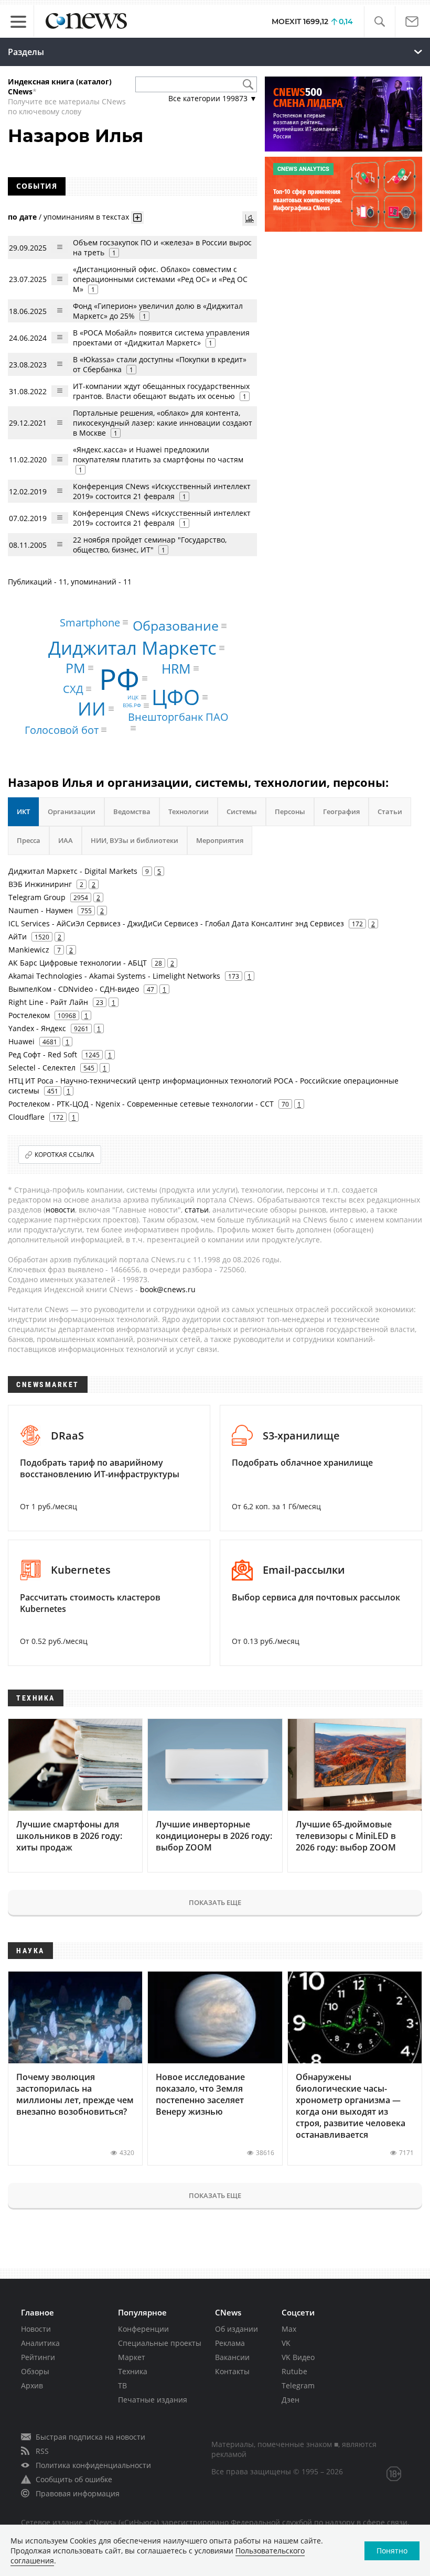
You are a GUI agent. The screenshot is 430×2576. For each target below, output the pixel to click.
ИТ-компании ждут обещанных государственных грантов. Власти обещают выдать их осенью (161, 391)
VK (286, 2343)
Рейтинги (38, 2357)
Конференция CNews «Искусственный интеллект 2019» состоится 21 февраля (162, 491)
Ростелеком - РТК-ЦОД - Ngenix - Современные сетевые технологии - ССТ (141, 1104)
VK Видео (298, 2357)
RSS (42, 2451)
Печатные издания (153, 2400)
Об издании (236, 2329)
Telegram (298, 2385)
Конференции (143, 2329)
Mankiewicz (29, 950)
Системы (242, 811)
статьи (197, 1210)
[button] (379, 22)
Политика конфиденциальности (93, 2465)
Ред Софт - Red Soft (43, 1054)
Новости (36, 2329)
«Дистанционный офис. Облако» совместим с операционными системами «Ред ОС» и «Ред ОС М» (160, 279)
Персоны (290, 811)
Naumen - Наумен (41, 910)
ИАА (66, 840)
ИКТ (23, 811)
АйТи (18, 937)
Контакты (232, 2371)
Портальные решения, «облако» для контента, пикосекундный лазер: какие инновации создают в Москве (163, 423)
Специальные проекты (160, 2343)
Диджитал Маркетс (132, 648)
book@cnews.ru (168, 1289)
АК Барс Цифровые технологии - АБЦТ (78, 963)
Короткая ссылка (64, 1155)
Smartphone (90, 622)
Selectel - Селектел (42, 1068)
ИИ (92, 709)
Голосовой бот (62, 729)
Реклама (230, 2343)
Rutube (294, 2371)
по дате (22, 217)
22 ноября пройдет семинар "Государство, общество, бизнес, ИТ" (150, 545)
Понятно (392, 2551)
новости (60, 1210)
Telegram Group (37, 897)
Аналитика (40, 2343)
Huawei (21, 1041)
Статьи (390, 811)
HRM (176, 668)
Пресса (29, 840)
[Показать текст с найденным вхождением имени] (137, 218)
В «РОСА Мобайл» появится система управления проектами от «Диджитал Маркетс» (161, 338)
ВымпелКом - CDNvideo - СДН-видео (74, 989)
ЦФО (176, 697)
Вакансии (232, 2357)
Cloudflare (26, 1117)
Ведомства (132, 811)
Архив (32, 2385)
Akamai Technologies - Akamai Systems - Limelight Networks (114, 976)
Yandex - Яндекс (37, 1028)
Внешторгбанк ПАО (178, 717)
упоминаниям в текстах (86, 217)
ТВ (122, 2385)
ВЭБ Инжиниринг (40, 884)
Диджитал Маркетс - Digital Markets (73, 871)
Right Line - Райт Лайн (48, 1002)
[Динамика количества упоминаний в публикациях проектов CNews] (250, 219)
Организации (72, 811)
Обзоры (35, 2371)
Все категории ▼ (213, 98)
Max (289, 2329)
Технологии (189, 811)
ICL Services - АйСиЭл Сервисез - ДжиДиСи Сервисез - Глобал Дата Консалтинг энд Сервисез (176, 923)
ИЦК (133, 697)
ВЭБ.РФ (132, 706)
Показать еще (215, 1902)
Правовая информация (78, 2493)
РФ (119, 679)
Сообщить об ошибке (74, 2479)
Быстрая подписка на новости (90, 2437)
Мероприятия (220, 840)
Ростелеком (29, 1015)
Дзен (291, 2400)
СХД (73, 689)
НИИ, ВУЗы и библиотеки (135, 840)
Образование (176, 625)
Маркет (132, 2357)
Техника (133, 2371)
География (341, 811)
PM (76, 667)
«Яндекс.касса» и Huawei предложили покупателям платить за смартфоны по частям (158, 454)
